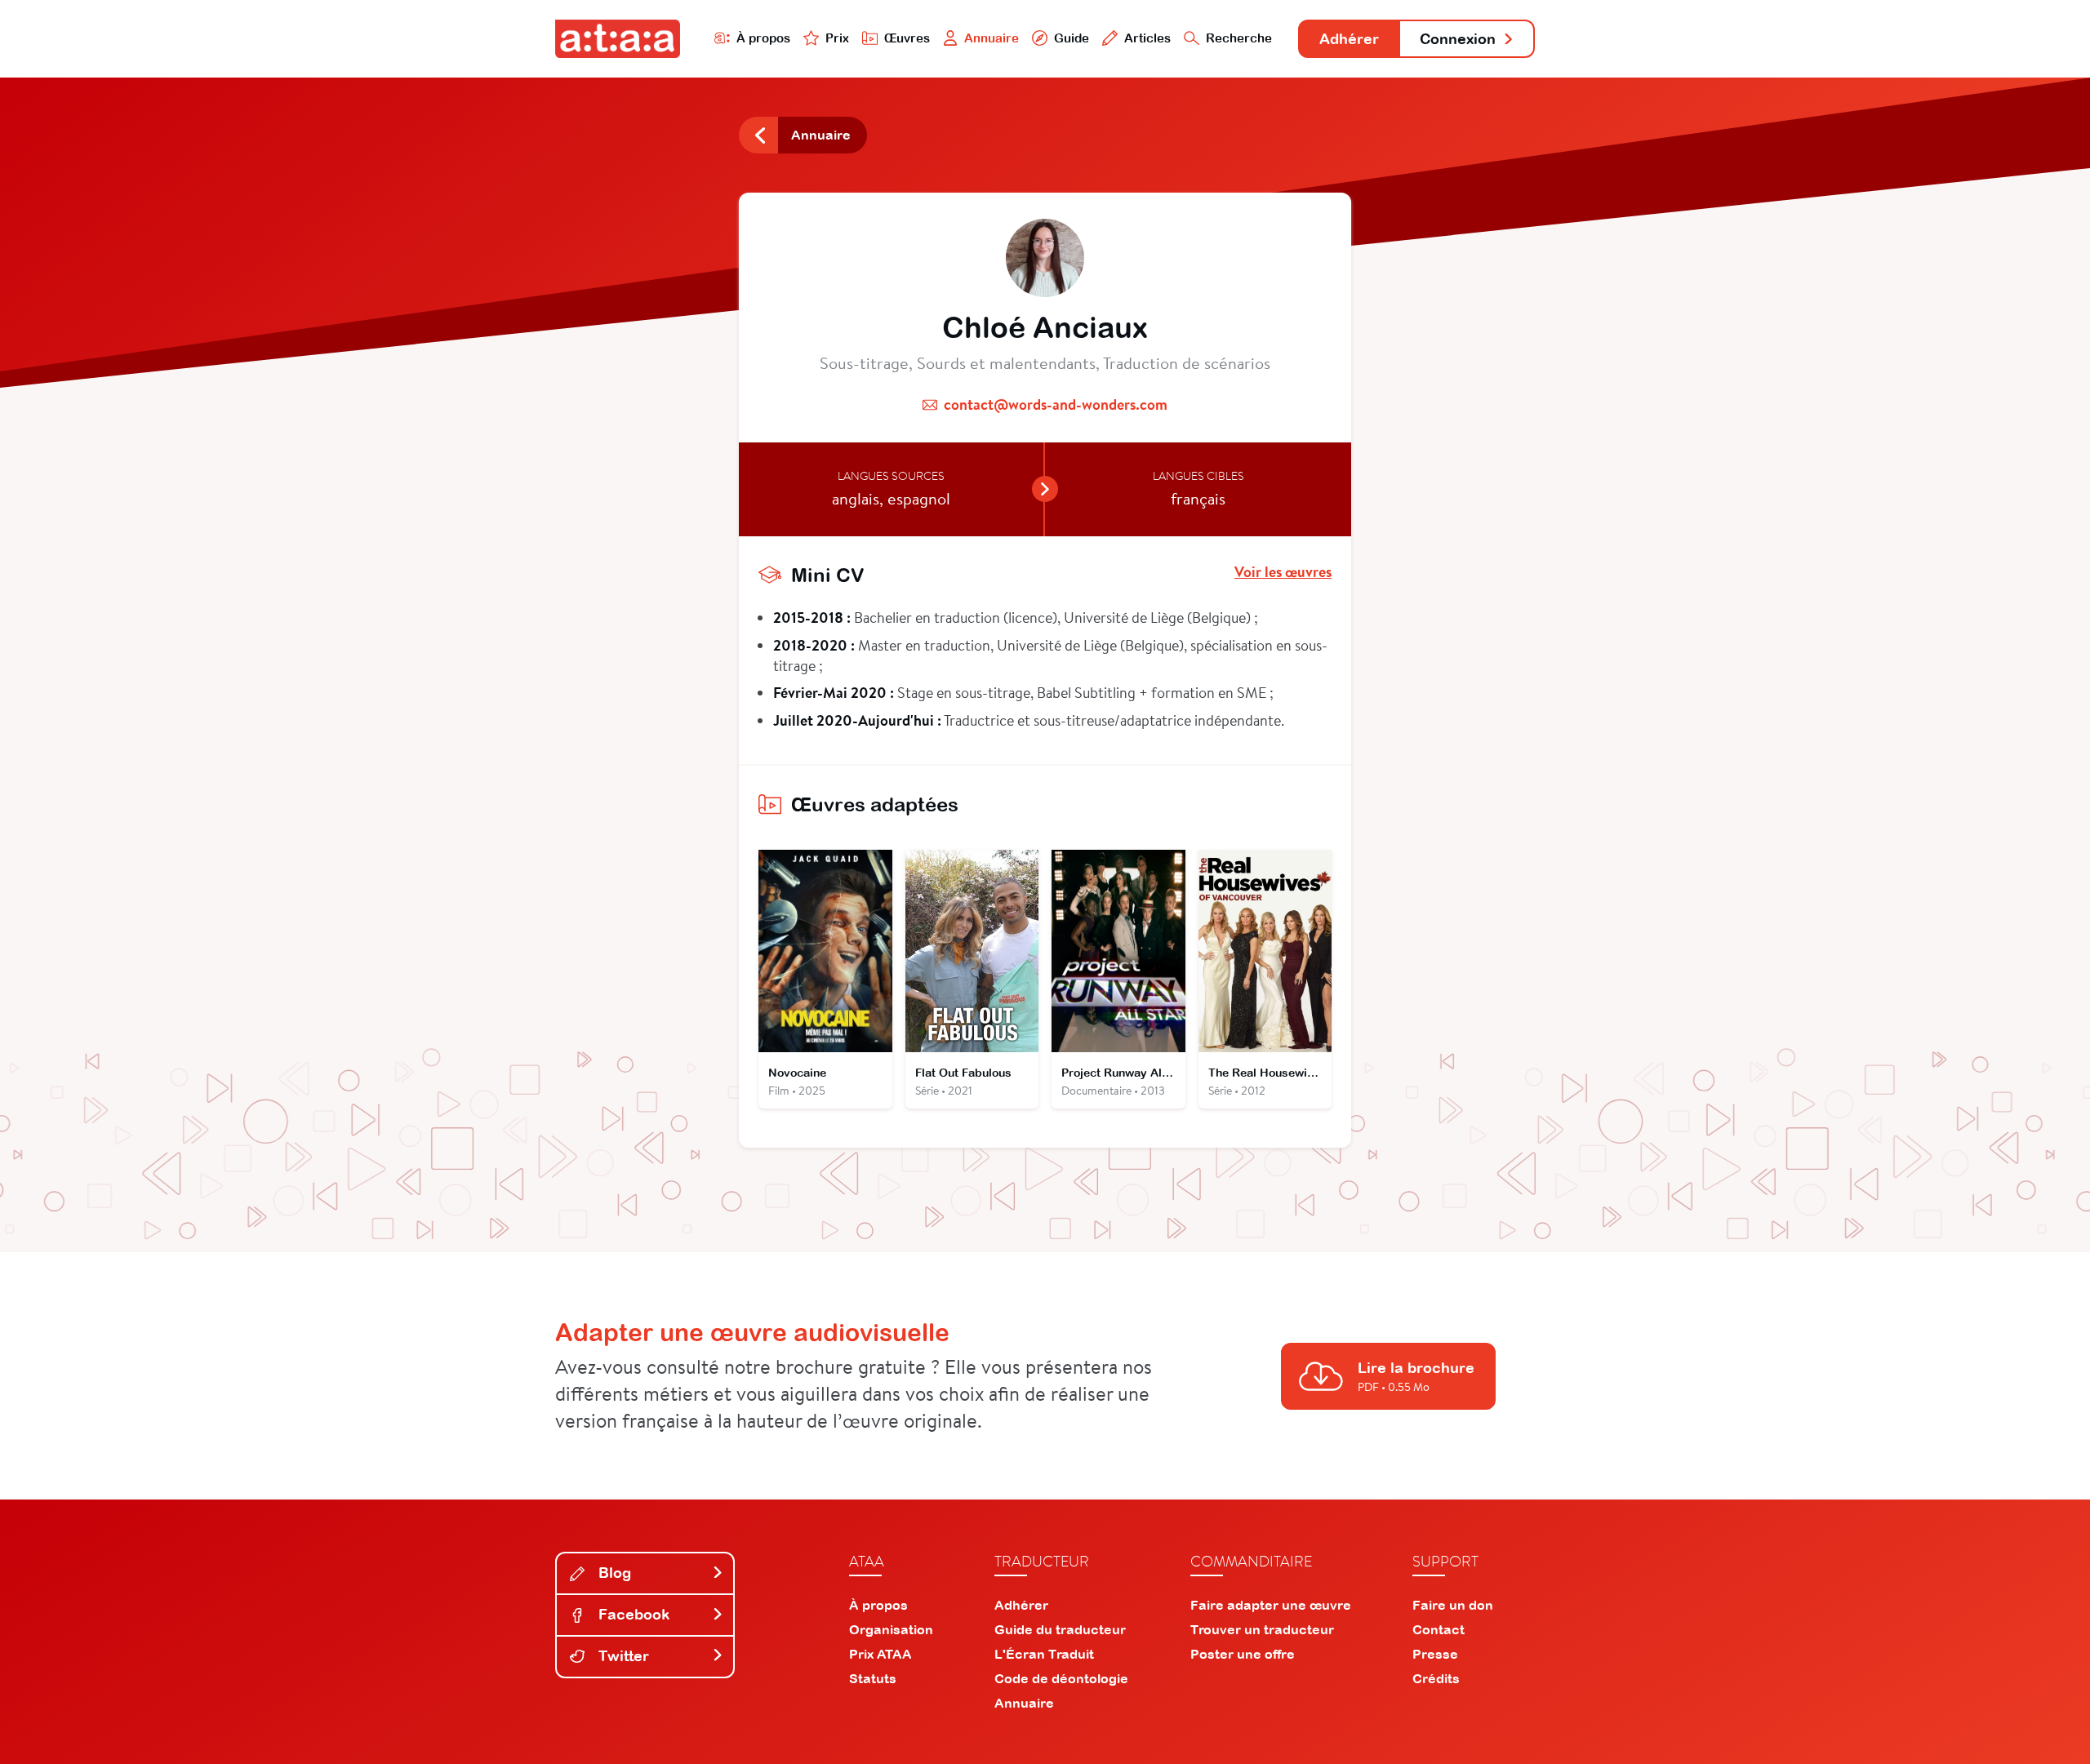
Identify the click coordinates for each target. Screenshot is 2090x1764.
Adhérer (1349, 39)
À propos (763, 38)
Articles (1147, 38)
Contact (1439, 1629)
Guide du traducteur (1060, 1629)
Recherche (1239, 38)
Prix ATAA (880, 1654)
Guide (1072, 38)
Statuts (873, 1678)
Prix (837, 38)
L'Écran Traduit (1044, 1654)
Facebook (632, 1614)
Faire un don (1453, 1605)
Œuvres (907, 38)
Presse (1435, 1654)
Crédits (1436, 1678)
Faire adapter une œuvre (1271, 1605)
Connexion (1458, 39)
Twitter (622, 1656)
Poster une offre (1243, 1654)
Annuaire (992, 38)
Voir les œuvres (1283, 572)
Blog (613, 1573)
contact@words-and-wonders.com (1056, 404)
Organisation (891, 1629)
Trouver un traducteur (1262, 1629)
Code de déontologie (1061, 1678)
